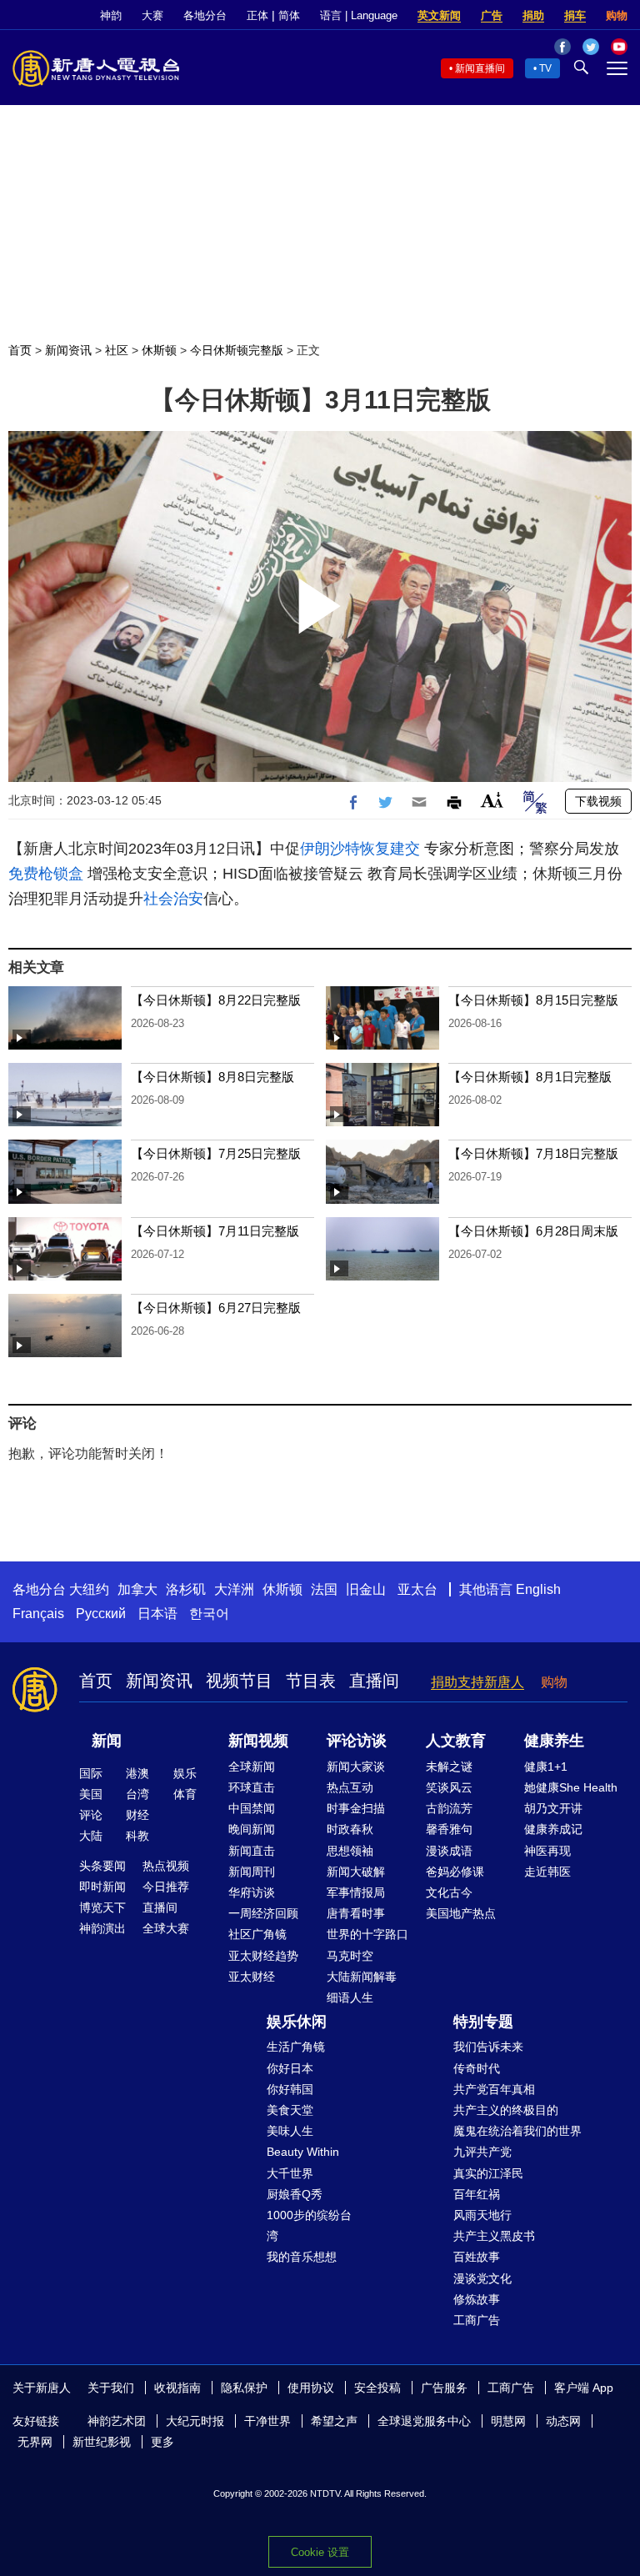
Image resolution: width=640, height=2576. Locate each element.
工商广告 (477, 2320)
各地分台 (205, 15)
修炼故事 (477, 2299)
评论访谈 (357, 1741)
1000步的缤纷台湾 (309, 2225)
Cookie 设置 (320, 2552)
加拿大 (137, 1589)
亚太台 (417, 1589)
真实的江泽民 (488, 2173)
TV (545, 68)
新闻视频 (258, 1741)
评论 (91, 1815)
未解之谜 (449, 1767)
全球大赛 (166, 1928)
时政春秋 (350, 1829)
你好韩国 (290, 2089)
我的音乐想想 (302, 2257)
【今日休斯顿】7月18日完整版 (533, 1153)
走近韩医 (547, 1872)
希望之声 (334, 2421)
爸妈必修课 (455, 1872)
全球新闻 (252, 1767)
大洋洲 (234, 1589)
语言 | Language (359, 15)
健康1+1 (546, 1767)
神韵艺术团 (117, 2421)
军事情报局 (356, 1892)
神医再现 (547, 1851)
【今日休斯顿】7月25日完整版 (216, 1153)
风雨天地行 (482, 2215)
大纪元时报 (195, 2421)
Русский (101, 1614)
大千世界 (290, 2173)
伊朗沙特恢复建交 (360, 849)
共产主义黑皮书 (494, 2236)
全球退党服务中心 (424, 2421)
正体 (257, 15)
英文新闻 (439, 15)
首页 (20, 350)
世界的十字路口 (367, 1934)
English (538, 1589)
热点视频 (166, 1866)
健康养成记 (553, 1829)
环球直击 (252, 1787)
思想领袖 (350, 1851)
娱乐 (185, 1773)
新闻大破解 (356, 1872)
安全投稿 (377, 2388)
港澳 (137, 1773)
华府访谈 (252, 1892)
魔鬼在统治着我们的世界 (517, 2131)
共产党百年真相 (494, 2089)
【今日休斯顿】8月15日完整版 (533, 1000)
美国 (91, 1794)
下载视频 (598, 801)
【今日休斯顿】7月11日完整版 (215, 1231)
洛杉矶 (186, 1589)
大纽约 (89, 1589)
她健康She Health (571, 1787)
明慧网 (508, 2421)
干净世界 (267, 2421)
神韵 (111, 15)
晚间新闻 (252, 1829)
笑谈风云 (449, 1787)
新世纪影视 (102, 2442)
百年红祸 (477, 2194)
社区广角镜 (257, 1934)
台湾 (137, 1794)
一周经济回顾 (263, 1913)
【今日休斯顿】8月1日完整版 (530, 1077)
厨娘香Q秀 (295, 2194)
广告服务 (444, 2388)
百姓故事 (477, 2257)
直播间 (374, 1681)
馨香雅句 (449, 1829)
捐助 (533, 15)
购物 (617, 15)
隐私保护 (244, 2388)
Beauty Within (303, 2152)
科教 (137, 1836)
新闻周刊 (252, 1872)
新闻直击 (252, 1851)
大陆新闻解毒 (362, 1977)
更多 (162, 2442)
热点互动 (350, 1787)
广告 (492, 15)
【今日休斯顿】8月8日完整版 (212, 1077)
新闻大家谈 (356, 1767)
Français (38, 1614)
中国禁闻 (252, 1808)
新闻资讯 (68, 350)
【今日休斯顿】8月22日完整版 (216, 1000)
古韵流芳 (449, 1808)
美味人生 (290, 2131)
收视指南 (177, 2388)
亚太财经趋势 (263, 1956)
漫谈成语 (449, 1851)
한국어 (209, 1614)
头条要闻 (102, 1866)
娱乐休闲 (297, 2022)
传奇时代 (477, 2068)
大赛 (152, 15)
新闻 (107, 1741)
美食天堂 (290, 2110)
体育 (185, 1794)
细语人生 (350, 1997)
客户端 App (584, 2388)
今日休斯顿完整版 (237, 350)
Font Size (492, 800)
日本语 (157, 1614)
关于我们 (111, 2388)
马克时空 (350, 1956)
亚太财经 (252, 1977)
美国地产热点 (461, 1913)
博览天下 (102, 1907)
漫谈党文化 (482, 2278)
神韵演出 (102, 1928)
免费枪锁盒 (46, 874)
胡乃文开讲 (553, 1808)
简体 (289, 15)
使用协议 (311, 2388)
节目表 (311, 1681)
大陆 (91, 1836)
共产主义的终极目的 (506, 2110)
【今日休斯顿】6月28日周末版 (533, 1231)
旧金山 (366, 1589)
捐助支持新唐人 (477, 1682)
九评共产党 (482, 2152)
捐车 (575, 15)
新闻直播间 (480, 68)
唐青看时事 (356, 1913)
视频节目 (239, 1681)
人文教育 (456, 1741)
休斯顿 (159, 350)
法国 (324, 1589)
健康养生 (554, 1741)
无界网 (35, 2442)
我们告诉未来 (488, 2047)
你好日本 (290, 2068)
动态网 (563, 2421)
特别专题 (483, 2022)
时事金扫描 (356, 1808)
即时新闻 (102, 1887)
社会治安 (173, 899)
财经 (137, 1815)
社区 (117, 350)
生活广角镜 (296, 2047)
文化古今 (449, 1892)
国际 (91, 1773)
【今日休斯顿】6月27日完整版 (216, 1308)
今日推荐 (166, 1887)
